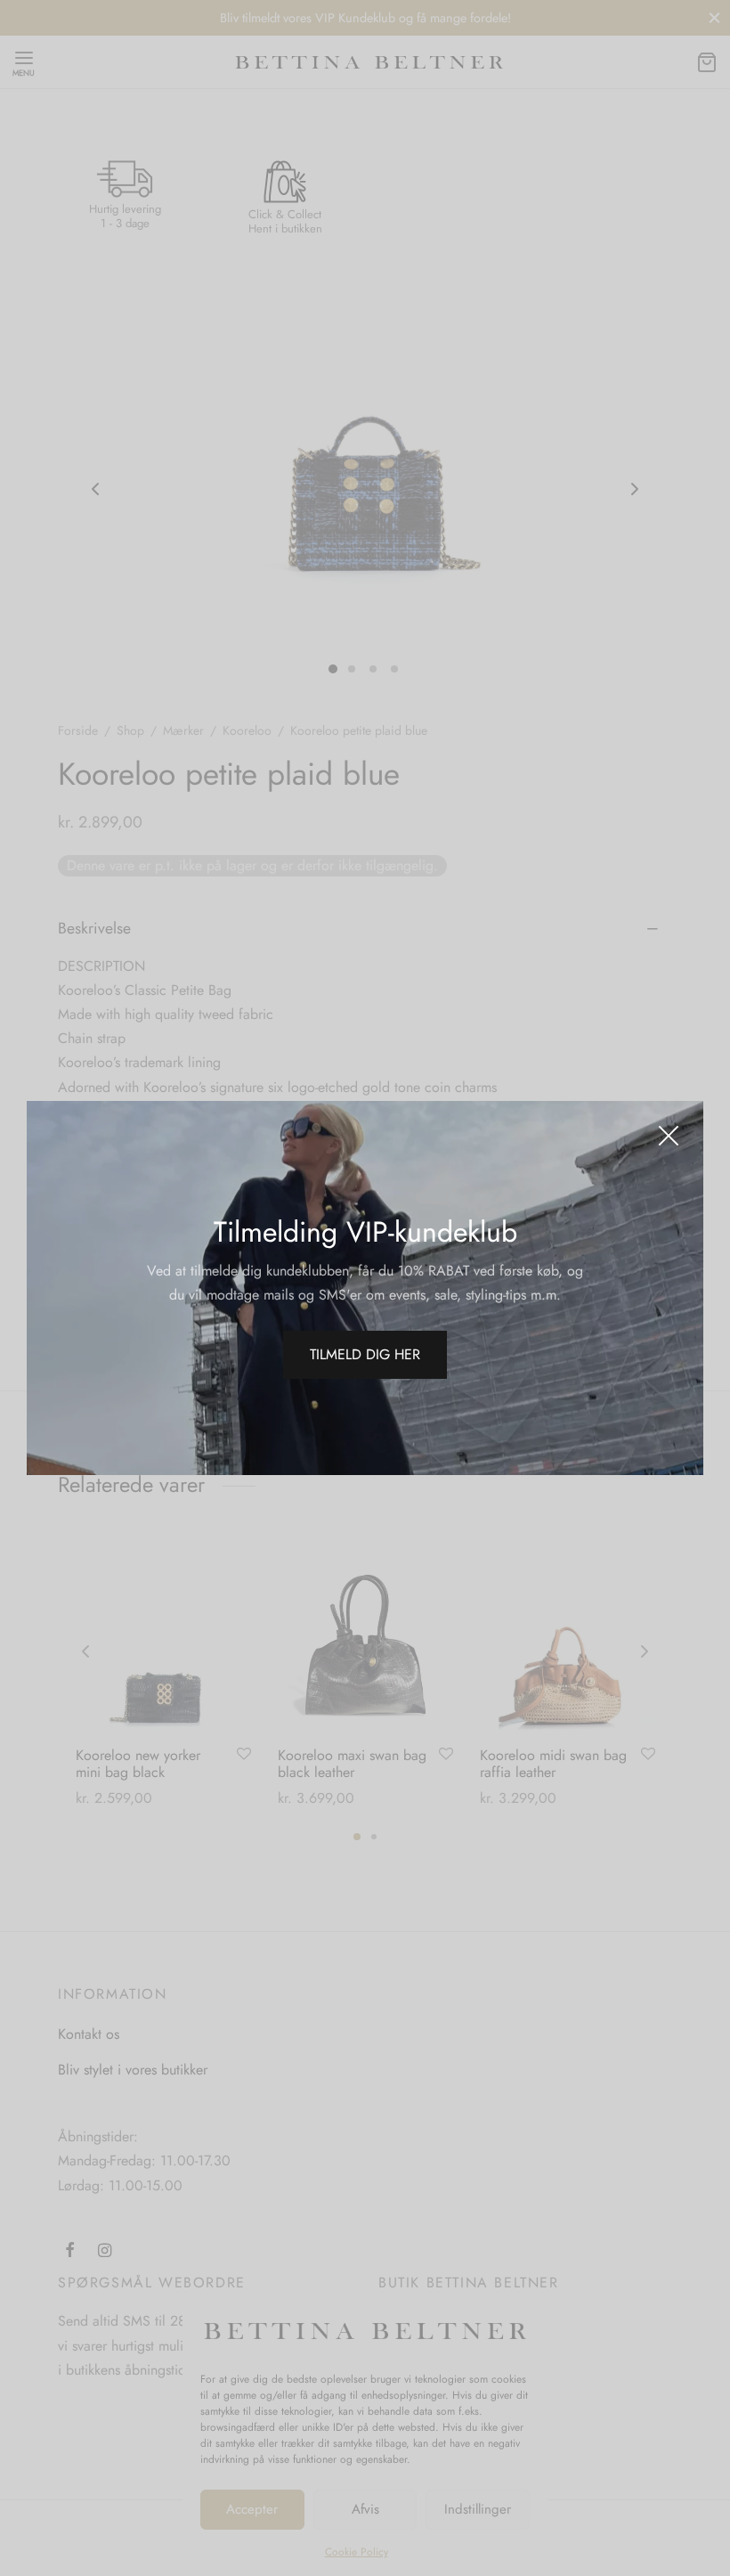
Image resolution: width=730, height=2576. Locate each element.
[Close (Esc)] (669, 1136)
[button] (365, 1355)
